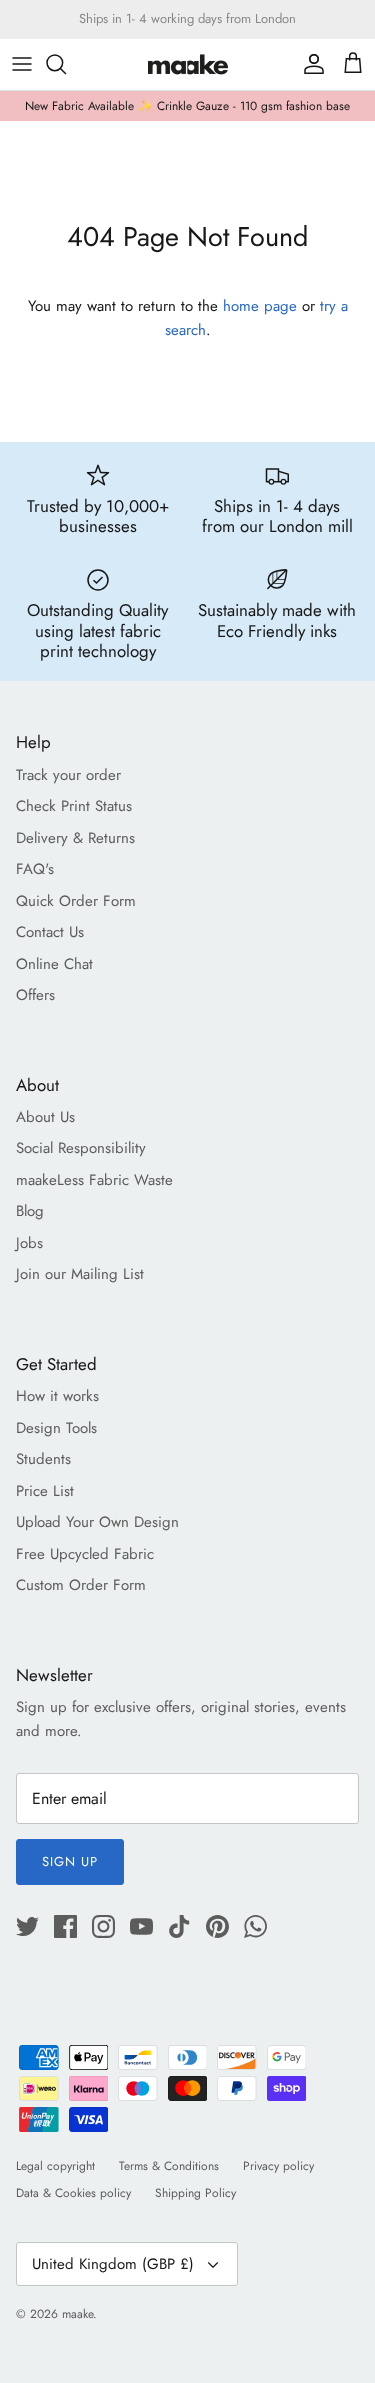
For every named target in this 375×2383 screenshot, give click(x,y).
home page (260, 306)
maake (77, 2314)
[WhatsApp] (255, 1926)
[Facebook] (65, 1926)
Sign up (70, 1861)
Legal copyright (55, 2166)
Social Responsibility (81, 1148)
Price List (45, 1491)
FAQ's (35, 869)
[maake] (188, 64)
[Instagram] (103, 1926)
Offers (35, 995)
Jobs (29, 1243)
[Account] (309, 64)
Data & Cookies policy (73, 2193)
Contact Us (50, 932)
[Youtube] (141, 1926)
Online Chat (54, 964)
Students (43, 1459)
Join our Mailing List (80, 1274)
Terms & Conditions (169, 2166)
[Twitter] (27, 1926)
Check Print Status (74, 806)
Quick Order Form (76, 901)
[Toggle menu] (22, 64)
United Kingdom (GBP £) (113, 2264)
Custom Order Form (81, 1585)
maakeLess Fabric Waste (94, 1180)
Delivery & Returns (75, 838)
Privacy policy (278, 2166)
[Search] (66, 64)
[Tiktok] (179, 1926)
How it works (57, 1396)
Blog (30, 1211)
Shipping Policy (195, 2193)
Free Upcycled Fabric (85, 1554)
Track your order (68, 775)
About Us (45, 1117)
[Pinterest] (217, 1926)
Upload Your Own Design (97, 1522)
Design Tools (56, 1428)
